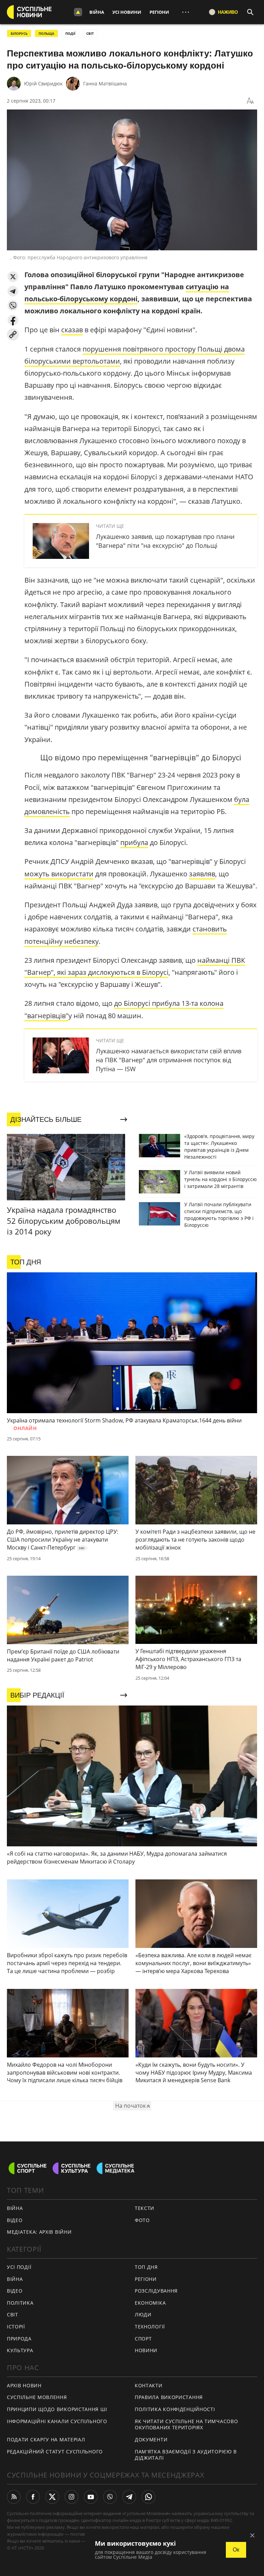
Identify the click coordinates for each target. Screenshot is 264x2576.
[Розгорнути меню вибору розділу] (78, 12)
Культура (20, 2350)
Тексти (145, 2208)
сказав (72, 330)
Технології (150, 2327)
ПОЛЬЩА (46, 33)
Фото (142, 2220)
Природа (19, 2339)
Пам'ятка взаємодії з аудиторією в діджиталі (186, 2455)
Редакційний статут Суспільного (55, 2452)
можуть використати (59, 874)
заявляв (202, 874)
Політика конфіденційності (175, 2409)
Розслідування (156, 2291)
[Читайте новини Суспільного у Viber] (110, 2497)
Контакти (149, 2385)
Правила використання (169, 2397)
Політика (20, 2303)
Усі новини (127, 12)
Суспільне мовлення (37, 2397)
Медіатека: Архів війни (39, 2232)
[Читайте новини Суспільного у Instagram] (71, 2497)
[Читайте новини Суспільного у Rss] (14, 2497)
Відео (15, 2220)
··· (186, 12)
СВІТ (90, 33)
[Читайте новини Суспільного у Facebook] (33, 2497)
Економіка (150, 2303)
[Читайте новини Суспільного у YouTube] (91, 2497)
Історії (16, 2327)
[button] (13, 277)
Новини (146, 2350)
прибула (134, 842)
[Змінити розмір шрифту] (250, 101)
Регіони (159, 12)
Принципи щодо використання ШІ (57, 2409)
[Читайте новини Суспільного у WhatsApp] (148, 2497)
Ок (236, 2550)
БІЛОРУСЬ (19, 33)
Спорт (143, 2339)
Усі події (19, 2267)
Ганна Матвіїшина (105, 84)
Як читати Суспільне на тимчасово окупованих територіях (186, 2424)
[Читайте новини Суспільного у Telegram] (129, 2497)
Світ (13, 2314)
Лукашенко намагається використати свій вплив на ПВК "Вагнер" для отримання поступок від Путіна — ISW (169, 1060)
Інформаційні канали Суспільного (57, 2421)
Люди (143, 2314)
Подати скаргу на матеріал (46, 2439)
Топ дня (146, 2267)
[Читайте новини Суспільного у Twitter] (52, 2497)
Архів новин (24, 2385)
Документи (151, 2439)
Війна (97, 12)
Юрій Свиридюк (43, 84)
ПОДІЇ (70, 33)
